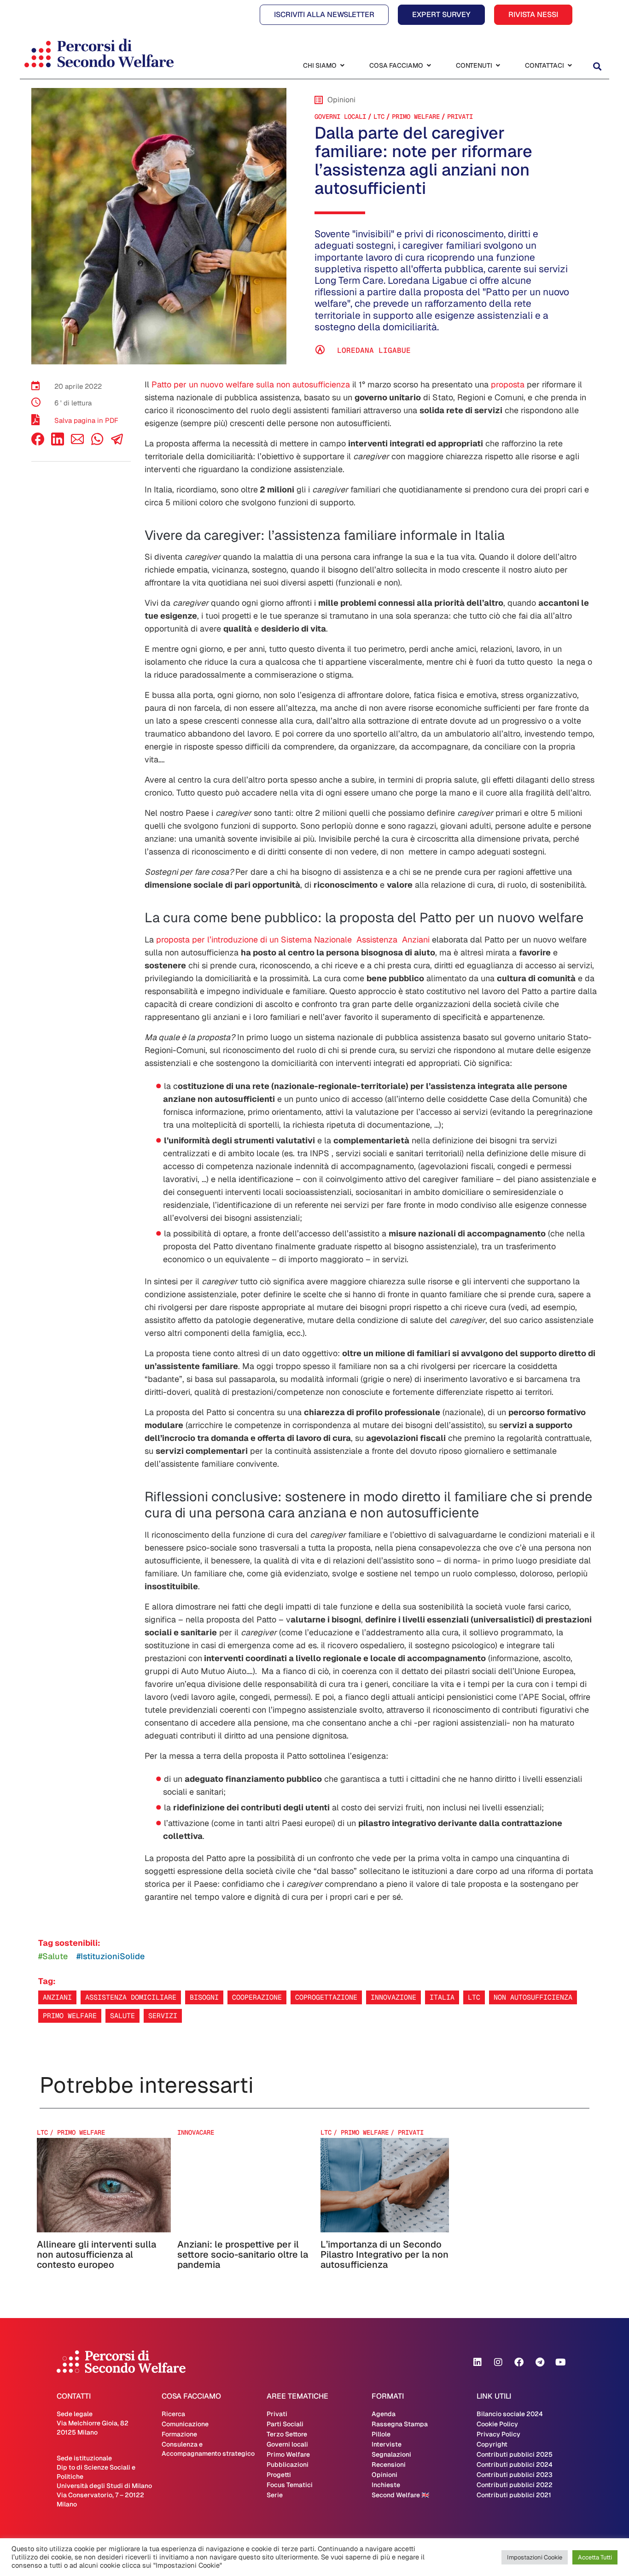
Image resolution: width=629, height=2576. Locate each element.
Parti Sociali (285, 2424)
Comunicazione (185, 2424)
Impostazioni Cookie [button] (535, 2557)
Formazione (179, 2434)
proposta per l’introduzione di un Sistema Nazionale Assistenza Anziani (293, 940)
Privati (460, 117)
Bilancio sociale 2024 (510, 2414)
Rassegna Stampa (400, 2424)
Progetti (279, 2475)
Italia (442, 1997)
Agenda (384, 2414)
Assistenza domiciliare (131, 1997)
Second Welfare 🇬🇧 (400, 2495)
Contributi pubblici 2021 (514, 2495)
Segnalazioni (391, 2454)
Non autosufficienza (533, 1997)
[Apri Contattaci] (570, 66)
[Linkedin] (478, 2362)
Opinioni (384, 2475)
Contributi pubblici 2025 (515, 2454)
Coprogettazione (326, 1997)
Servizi (163, 2016)
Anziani (57, 1997)
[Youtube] (560, 2362)
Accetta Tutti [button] (595, 2557)
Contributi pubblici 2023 (515, 2475)
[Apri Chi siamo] (342, 66)
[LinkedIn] (58, 443)
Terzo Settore (287, 2434)
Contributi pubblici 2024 (515, 2465)
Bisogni (204, 1997)
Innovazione (393, 1997)
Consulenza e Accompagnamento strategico (208, 2449)
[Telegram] (540, 2362)
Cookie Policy (497, 2424)
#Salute (53, 1956)
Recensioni (389, 2465)
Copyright (492, 2444)
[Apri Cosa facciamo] (429, 66)
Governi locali (340, 117)
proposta (508, 384)
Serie (275, 2495)
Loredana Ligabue (374, 350)
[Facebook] (38, 443)
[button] (597, 67)
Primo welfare (70, 2016)
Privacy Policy (498, 2434)
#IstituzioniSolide (111, 1956)
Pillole (381, 2434)
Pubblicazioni (288, 2465)
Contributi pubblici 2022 (515, 2485)
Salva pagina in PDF (86, 420)
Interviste (387, 2444)
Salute (122, 2016)
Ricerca (173, 2414)
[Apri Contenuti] (498, 66)
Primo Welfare (416, 117)
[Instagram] (498, 2362)
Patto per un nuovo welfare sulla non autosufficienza (251, 384)
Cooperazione (257, 1997)
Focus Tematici (290, 2485)
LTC (379, 117)
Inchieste (386, 2485)
